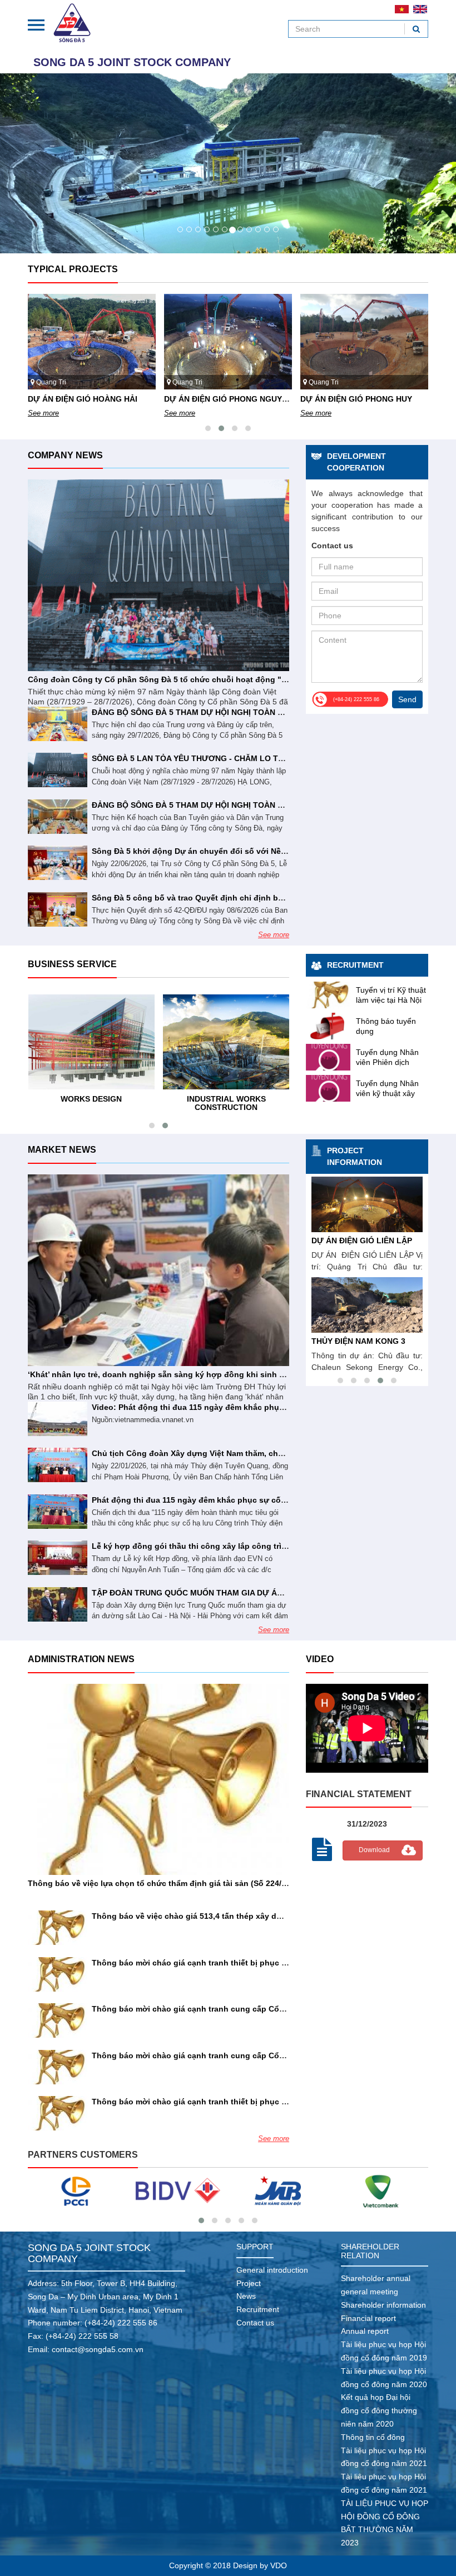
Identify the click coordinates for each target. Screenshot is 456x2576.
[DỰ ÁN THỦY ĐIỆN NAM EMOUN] (367, 1305)
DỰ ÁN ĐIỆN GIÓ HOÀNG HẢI (83, 399)
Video (320, 1659)
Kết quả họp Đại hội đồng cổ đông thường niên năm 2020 (379, 2410)
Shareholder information (383, 2305)
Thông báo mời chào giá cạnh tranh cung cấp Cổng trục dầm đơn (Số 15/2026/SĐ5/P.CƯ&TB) (269, 2055)
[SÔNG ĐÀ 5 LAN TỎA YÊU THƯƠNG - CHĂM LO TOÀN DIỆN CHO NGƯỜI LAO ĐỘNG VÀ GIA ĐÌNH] (58, 770)
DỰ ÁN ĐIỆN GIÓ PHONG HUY (356, 399)
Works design (91, 1099)
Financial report (368, 2318)
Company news (65, 455)
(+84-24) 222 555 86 (121, 2323)
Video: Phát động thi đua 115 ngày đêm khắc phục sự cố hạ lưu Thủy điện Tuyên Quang (260, 1407)
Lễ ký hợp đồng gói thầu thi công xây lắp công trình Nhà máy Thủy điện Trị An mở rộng (259, 1546)
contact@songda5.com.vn (98, 2349)
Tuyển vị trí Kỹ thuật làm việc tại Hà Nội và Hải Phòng (391, 1000)
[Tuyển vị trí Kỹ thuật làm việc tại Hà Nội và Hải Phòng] (328, 995)
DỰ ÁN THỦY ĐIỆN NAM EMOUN (372, 1341)
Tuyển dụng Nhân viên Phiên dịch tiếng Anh (387, 1062)
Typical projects (73, 269)
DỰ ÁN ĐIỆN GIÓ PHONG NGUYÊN (228, 399)
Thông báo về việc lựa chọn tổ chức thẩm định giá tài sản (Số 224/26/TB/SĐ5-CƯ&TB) (191, 1883)
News (246, 2296)
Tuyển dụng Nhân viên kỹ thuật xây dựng (387, 1093)
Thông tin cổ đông (373, 2437)
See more (43, 413)
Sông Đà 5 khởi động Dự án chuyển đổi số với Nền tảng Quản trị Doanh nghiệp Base (254, 851)
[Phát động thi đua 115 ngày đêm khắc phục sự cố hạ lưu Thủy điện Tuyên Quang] (58, 1512)
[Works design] (92, 1042)
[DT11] (381, 2191)
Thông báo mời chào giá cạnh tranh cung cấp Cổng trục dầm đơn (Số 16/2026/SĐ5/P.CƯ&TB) (269, 2009)
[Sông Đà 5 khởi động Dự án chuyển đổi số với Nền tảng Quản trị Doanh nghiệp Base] (58, 863)
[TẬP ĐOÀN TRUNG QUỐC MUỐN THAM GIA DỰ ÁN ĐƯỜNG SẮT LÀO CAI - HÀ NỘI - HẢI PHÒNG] (58, 1604)
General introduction (272, 2270)
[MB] (178, 2191)
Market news (62, 1150)
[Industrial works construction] (226, 1042)
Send (407, 699)
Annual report (365, 2331)
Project (249, 2283)
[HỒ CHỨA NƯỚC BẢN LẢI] (367, 1204)
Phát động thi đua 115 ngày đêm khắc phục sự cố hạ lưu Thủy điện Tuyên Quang (247, 1500)
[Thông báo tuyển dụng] (328, 1026)
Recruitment (355, 965)
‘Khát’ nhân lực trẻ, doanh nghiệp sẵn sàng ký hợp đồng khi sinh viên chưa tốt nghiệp (193, 1374)
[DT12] (279, 2191)
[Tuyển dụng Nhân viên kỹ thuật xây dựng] (328, 1088)
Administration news (81, 1659)
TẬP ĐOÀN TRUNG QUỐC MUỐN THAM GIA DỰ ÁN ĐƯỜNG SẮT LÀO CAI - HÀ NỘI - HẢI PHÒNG (272, 1593)
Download (374, 1850)
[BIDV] (76, 2191)
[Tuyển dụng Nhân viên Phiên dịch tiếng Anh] (328, 1057)
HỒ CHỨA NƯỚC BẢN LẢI (360, 1241)
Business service (72, 964)
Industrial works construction (226, 1103)
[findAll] (416, 29)
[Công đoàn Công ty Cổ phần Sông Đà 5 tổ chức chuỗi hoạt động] (158, 575)
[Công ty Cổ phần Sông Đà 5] (72, 22)
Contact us (255, 2323)
